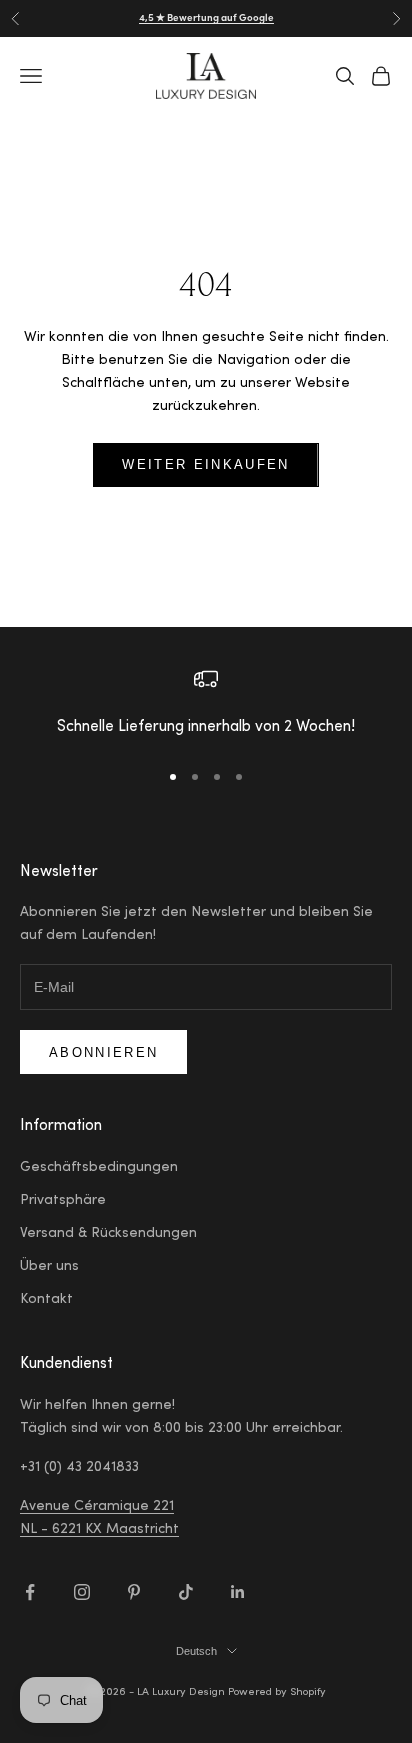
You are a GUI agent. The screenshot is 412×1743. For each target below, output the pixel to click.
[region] (206, 704)
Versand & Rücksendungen (108, 1234)
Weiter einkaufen (205, 464)
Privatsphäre (63, 1201)
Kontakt (46, 1300)
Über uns (49, 1267)
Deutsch (196, 1651)
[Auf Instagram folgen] (82, 1592)
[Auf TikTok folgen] (186, 1592)
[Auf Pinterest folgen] (134, 1592)
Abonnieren (103, 1052)
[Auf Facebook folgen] (30, 1592)
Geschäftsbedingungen (99, 1168)
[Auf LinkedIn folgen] (238, 1592)
